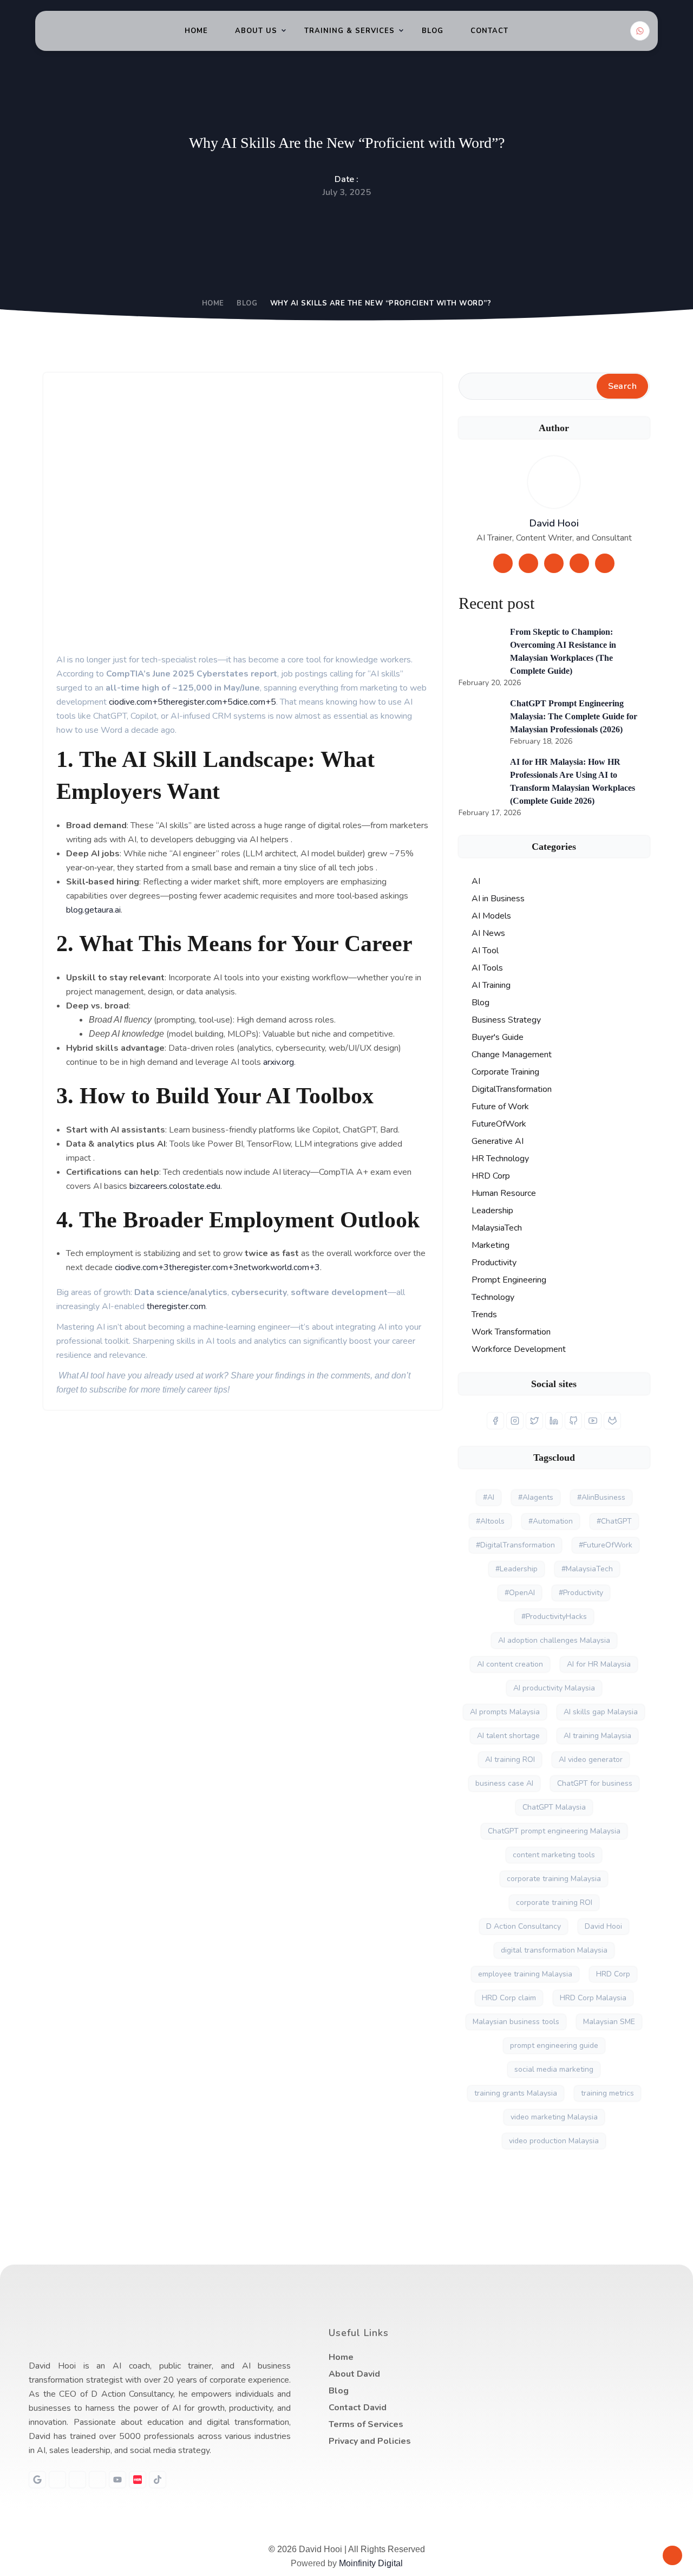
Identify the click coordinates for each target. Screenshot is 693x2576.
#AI (489, 1497)
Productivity (494, 1263)
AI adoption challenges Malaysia (554, 1640)
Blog (433, 31)
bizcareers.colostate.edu (174, 1186)
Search (622, 386)
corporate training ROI (554, 1902)
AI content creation (510, 1664)
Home (196, 31)
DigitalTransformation (512, 1089)
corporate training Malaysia (554, 1879)
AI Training (491, 985)
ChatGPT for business (595, 1783)
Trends (484, 1315)
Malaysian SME (609, 2022)
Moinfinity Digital (371, 2563)
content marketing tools (554, 1855)
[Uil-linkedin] (57, 2480)
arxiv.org (277, 1062)
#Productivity (581, 1593)
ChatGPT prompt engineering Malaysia (554, 1831)
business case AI (504, 1783)
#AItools (490, 1521)
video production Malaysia (554, 2141)
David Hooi (554, 523)
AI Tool (485, 951)
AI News (488, 933)
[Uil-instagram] (97, 2480)
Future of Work (500, 1107)
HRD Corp (491, 1176)
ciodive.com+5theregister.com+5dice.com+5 (191, 702)
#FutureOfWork (606, 1545)
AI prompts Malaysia (505, 1712)
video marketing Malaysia (554, 2117)
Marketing (491, 1245)
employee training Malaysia (525, 1974)
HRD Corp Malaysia (593, 1998)
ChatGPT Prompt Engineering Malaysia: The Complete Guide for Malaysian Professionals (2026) (574, 716)
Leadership (492, 1211)
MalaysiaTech (497, 1228)
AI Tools (487, 968)
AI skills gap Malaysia (601, 1712)
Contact (489, 31)
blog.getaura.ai (93, 910)
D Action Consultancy (524, 1926)
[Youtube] (117, 2480)
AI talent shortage (508, 1736)
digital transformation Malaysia (554, 1950)
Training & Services (349, 31)
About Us (256, 31)
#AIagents (536, 1497)
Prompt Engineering (509, 1280)
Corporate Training (505, 1072)
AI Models (491, 916)
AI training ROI (510, 1759)
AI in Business (498, 899)
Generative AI (498, 1141)
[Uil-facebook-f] (77, 2480)
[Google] (37, 2480)
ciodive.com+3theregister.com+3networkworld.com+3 (216, 1267)
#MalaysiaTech (587, 1569)
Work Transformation (511, 1332)
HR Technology (500, 1159)
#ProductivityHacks (554, 1616)
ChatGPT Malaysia (554, 1807)
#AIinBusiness (601, 1497)
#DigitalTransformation (515, 1545)
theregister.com (175, 1306)
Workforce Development (519, 1349)
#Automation (551, 1521)
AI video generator (591, 1759)
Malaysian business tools (516, 2022)
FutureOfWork (499, 1124)
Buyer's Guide (498, 1037)
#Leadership (517, 1569)
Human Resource (504, 1193)
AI (476, 881)
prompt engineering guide (554, 2045)
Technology (493, 1297)
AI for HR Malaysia (599, 1664)
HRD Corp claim (509, 1998)
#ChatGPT (614, 1521)
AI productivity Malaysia (554, 1688)
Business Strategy (506, 1020)
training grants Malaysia (516, 2093)
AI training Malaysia (597, 1736)
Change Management (512, 1055)
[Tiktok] (158, 2480)
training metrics (607, 2093)
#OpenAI (520, 1593)
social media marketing (554, 2069)
